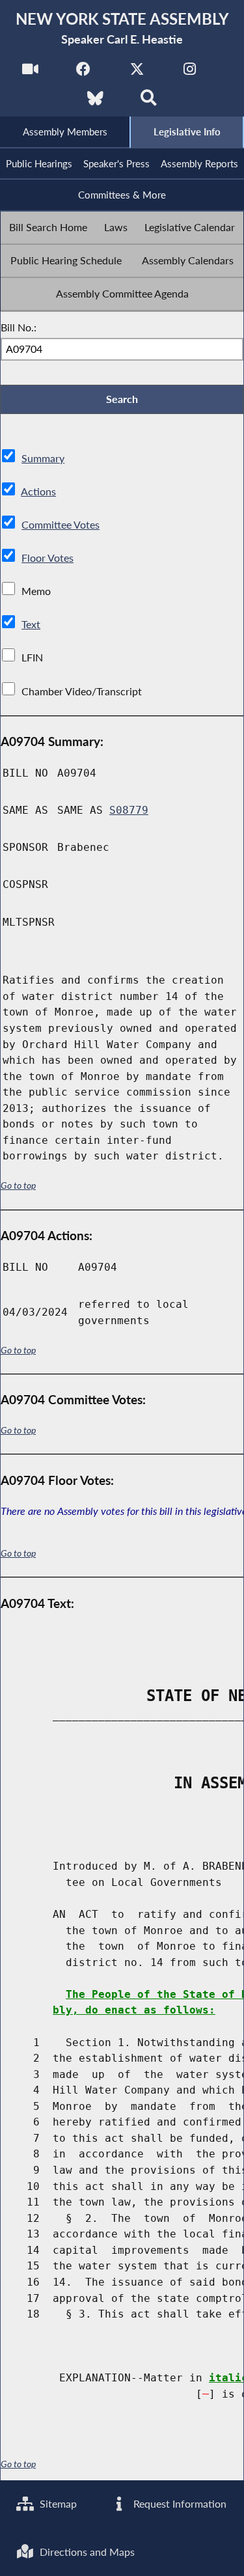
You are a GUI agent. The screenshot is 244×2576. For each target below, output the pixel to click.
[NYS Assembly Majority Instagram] (190, 73)
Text (31, 624)
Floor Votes (47, 558)
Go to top (18, 1185)
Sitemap (57, 2503)
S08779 (129, 810)
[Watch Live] (30, 73)
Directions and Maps (86, 2552)
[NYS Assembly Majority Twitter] (137, 73)
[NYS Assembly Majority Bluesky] (95, 102)
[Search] (149, 102)
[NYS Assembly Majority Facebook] (84, 73)
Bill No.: (19, 327)
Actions (38, 491)
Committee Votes (61, 524)
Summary (43, 458)
